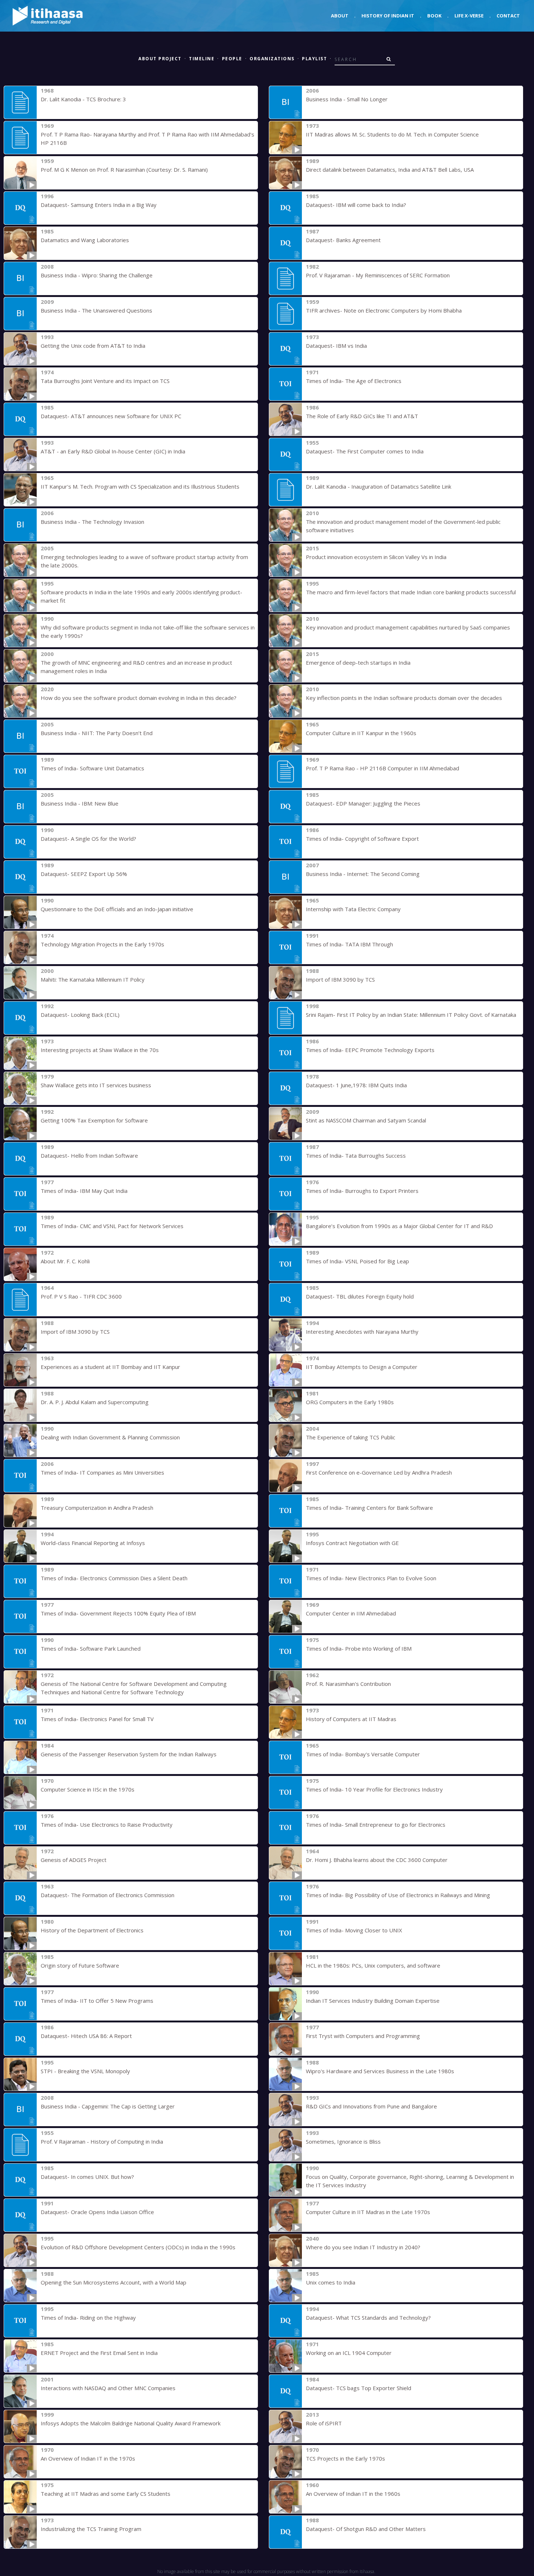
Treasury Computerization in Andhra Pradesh (97, 1508)
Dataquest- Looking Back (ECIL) (80, 1015)
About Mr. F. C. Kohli (65, 1261)
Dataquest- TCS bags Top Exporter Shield (359, 2388)
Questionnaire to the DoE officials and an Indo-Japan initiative (117, 909)
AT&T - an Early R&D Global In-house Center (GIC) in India (113, 451)
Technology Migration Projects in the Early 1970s (102, 944)
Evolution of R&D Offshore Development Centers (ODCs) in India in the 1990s (138, 2247)
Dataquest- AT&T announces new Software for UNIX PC (111, 416)
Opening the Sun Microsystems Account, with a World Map (114, 2282)
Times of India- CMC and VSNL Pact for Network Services (112, 1226)
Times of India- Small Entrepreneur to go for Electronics (376, 1825)
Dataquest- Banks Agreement (343, 240)
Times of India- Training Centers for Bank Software (369, 1508)
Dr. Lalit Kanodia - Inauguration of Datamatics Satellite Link (379, 486)
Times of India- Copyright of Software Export (362, 839)
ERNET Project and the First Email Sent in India (99, 2353)
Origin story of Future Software (80, 1965)
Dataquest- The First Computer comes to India (365, 451)
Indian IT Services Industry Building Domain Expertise (373, 2001)
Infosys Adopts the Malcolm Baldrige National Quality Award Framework (131, 2423)
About (340, 16)
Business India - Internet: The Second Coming (363, 874)
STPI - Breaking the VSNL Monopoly (85, 2071)
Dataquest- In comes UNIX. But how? (87, 2177)
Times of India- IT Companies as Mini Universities (102, 1472)
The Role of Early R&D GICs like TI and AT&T (362, 416)
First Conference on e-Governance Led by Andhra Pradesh (379, 1472)
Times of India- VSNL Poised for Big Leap (357, 1261)
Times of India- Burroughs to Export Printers (362, 1191)
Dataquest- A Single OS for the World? (88, 839)
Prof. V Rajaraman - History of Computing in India (102, 2141)
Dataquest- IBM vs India (336, 346)
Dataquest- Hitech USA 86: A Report (86, 2036)
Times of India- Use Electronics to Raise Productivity (107, 1825)
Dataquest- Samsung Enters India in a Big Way (99, 205)
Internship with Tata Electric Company (353, 909)
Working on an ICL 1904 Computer (349, 2353)
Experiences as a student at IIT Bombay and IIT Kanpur (110, 1367)
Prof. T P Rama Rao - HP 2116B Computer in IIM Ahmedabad (383, 768)
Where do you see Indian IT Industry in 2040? (363, 2247)
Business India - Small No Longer (347, 99)
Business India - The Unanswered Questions (96, 310)
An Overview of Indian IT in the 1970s (88, 2458)
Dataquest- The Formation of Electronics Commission (108, 1895)
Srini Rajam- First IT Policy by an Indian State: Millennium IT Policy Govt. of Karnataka (411, 1015)
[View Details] (20, 102)
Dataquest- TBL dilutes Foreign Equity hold (360, 1296)
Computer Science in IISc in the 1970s (88, 1789)
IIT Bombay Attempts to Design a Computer (362, 1367)
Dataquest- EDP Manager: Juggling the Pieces (363, 803)
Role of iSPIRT (324, 2423)
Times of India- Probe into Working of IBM (359, 1648)
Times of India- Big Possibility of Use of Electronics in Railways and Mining (398, 1895)
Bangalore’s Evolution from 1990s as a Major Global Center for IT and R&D (399, 1226)
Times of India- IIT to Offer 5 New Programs (97, 2001)
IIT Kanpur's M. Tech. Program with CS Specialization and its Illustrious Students (140, 486)
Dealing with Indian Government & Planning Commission (110, 1437)
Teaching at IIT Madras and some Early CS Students (106, 2494)
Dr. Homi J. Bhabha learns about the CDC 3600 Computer (377, 1860)
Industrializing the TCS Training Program (91, 2529)
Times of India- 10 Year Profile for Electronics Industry (374, 1789)
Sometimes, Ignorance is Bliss (343, 2141)
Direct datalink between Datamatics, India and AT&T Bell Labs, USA (390, 170)
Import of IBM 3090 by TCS (340, 979)
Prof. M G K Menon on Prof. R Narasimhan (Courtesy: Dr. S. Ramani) (124, 170)
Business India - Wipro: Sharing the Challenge (97, 275)
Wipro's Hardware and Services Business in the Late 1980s (380, 2071)
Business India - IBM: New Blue (80, 803)
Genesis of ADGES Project (74, 1860)
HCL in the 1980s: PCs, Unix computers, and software (373, 1965)
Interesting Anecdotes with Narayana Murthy (362, 1332)
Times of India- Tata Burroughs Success (356, 1155)
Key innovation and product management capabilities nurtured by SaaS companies (408, 627)
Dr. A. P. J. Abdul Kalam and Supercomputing (95, 1402)
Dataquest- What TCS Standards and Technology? (368, 2318)
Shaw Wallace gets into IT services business (96, 1085)
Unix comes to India (331, 2282)
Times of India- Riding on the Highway (88, 2318)
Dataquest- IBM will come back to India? (356, 205)
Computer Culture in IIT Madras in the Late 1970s (368, 2212)
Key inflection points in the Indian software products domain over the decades (404, 698)
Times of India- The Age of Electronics (354, 381)
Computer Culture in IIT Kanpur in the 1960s (361, 733)
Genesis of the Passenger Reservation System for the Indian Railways (129, 1754)
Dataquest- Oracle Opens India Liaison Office (97, 2212)
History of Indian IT (388, 16)
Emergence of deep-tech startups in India (358, 663)
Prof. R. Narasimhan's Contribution (348, 1684)
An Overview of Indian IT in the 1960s (353, 2494)
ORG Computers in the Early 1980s (350, 1402)
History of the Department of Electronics (92, 1930)
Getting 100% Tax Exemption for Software (94, 1120)
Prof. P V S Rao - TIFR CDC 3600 (81, 1296)
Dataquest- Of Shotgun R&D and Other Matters (366, 2529)
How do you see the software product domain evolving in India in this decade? (139, 698)
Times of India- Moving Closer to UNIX (354, 1930)
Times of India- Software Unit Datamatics (92, 768)
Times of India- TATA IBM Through (349, 944)
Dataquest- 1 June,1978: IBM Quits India (356, 1085)
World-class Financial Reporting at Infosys (93, 1543)
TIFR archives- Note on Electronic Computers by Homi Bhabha (384, 310)
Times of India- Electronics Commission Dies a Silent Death (114, 1578)
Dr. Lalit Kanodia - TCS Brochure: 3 (83, 99)
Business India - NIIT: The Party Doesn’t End (97, 733)
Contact (508, 16)
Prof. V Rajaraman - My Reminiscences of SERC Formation (378, 275)
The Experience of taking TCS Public (351, 1437)
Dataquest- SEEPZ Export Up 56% (84, 874)
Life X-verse (469, 16)
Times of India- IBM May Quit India (84, 1191)
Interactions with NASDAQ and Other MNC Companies (108, 2388)
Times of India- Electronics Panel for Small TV (97, 1719)
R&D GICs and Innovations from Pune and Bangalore (371, 2106)
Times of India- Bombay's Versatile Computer (363, 1754)
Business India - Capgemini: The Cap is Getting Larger (108, 2106)
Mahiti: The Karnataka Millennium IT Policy (93, 979)
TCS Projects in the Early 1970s (345, 2458)
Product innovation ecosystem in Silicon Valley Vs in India (376, 557)
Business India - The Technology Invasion (92, 522)
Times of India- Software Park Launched (91, 1648)
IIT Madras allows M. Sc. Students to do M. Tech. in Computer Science (392, 134)
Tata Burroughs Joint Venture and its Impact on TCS (105, 381)
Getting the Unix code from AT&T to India (93, 346)
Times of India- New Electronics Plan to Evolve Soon (371, 1578)
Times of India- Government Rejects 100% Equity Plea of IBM (118, 1613)
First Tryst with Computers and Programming (363, 2036)
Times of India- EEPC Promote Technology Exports (370, 1050)
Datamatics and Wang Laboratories (85, 240)
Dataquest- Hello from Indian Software (89, 1155)
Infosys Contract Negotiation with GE (352, 1543)
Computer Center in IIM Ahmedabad (351, 1613)
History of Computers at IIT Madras (351, 1719)
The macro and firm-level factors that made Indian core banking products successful (411, 592)
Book (434, 16)
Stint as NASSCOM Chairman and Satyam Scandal (366, 1120)
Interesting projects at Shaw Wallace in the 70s (100, 1050)
